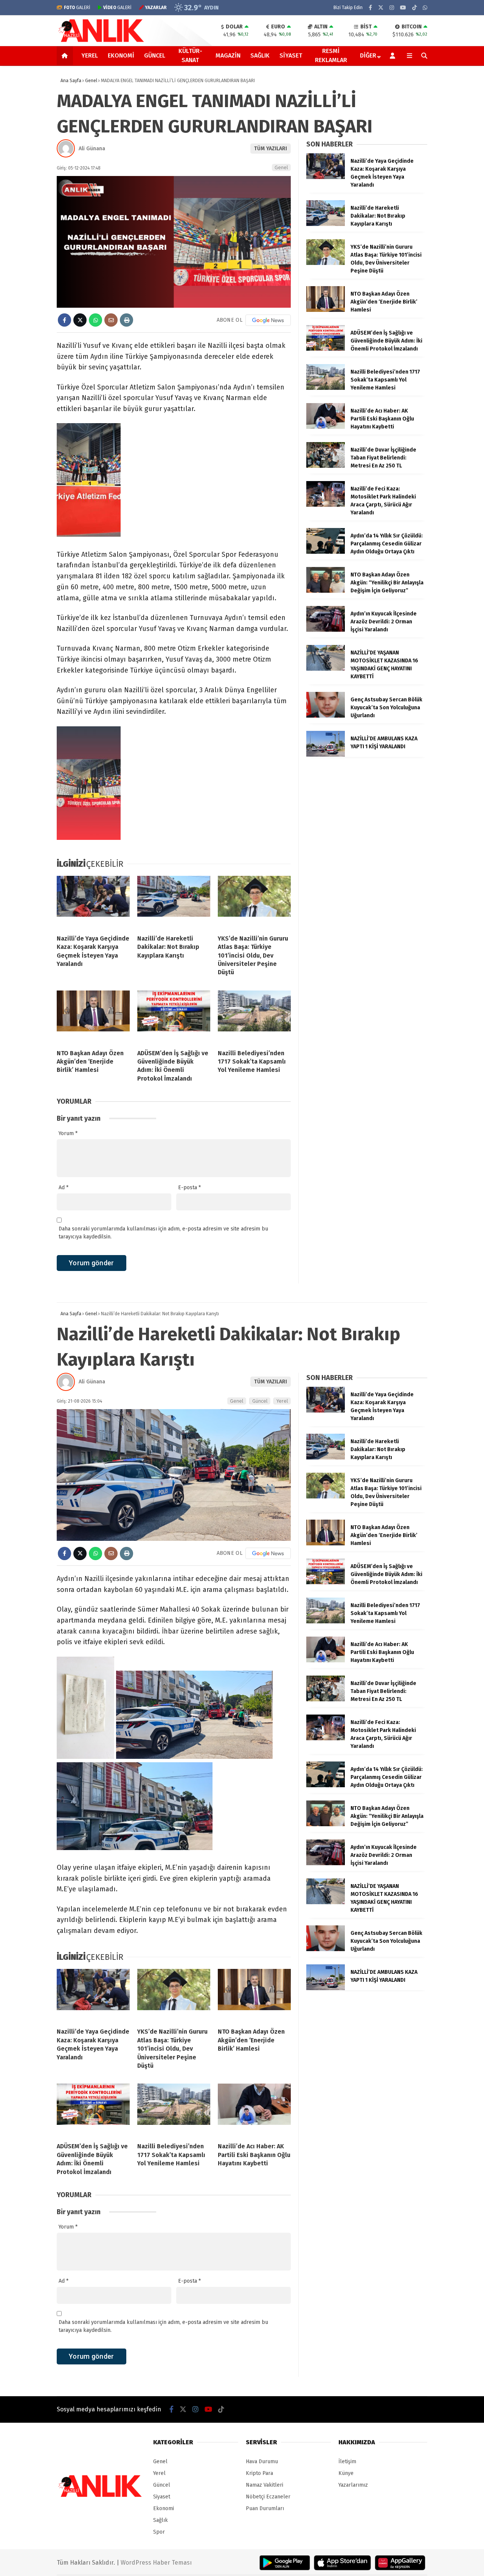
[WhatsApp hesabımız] (425, 8)
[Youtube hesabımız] (403, 8)
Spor (159, 2532)
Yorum (68, 1133)
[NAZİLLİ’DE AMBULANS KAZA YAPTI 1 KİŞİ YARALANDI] (326, 755)
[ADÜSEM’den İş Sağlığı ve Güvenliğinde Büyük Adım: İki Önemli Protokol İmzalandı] (174, 1017)
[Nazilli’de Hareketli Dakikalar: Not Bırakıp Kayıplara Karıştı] (174, 902)
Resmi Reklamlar (331, 55)
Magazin (228, 55)
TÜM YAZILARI (271, 149)
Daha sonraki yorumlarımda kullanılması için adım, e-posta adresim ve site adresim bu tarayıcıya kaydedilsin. (163, 1233)
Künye (346, 2473)
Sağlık (260, 55)
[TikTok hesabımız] (414, 8)
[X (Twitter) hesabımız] (381, 8)
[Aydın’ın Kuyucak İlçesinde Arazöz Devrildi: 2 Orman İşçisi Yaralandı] (326, 630)
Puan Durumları (265, 2508)
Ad (64, 1188)
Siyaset (291, 55)
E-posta (189, 1188)
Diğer (368, 55)
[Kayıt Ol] (394, 56)
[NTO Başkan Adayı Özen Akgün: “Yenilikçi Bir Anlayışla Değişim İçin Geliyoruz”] (326, 591)
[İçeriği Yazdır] (126, 320)
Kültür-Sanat (190, 55)
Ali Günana (92, 149)
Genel (281, 167)
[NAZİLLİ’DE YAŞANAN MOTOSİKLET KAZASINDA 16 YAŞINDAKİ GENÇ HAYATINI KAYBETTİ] (326, 669)
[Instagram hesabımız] (392, 8)
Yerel (90, 55)
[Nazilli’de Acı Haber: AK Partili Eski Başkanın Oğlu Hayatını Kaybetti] (326, 427)
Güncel (155, 55)
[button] (66, 56)
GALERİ (77, 8)
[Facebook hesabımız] (370, 8)
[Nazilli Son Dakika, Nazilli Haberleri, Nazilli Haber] (102, 41)
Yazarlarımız (353, 2485)
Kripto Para (259, 2473)
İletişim (347, 2462)
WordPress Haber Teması (156, 2563)
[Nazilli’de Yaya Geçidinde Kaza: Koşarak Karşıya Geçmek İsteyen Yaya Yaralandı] (93, 902)
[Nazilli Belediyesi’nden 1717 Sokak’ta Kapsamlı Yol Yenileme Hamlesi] (254, 1017)
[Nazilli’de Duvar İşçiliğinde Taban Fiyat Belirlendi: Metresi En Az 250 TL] (326, 466)
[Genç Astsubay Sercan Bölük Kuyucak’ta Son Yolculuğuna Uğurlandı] (326, 716)
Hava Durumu (262, 2462)
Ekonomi (121, 55)
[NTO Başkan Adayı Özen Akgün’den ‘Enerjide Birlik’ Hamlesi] (93, 1017)
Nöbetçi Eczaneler (268, 2497)
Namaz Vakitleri (264, 2485)
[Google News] (268, 320)
